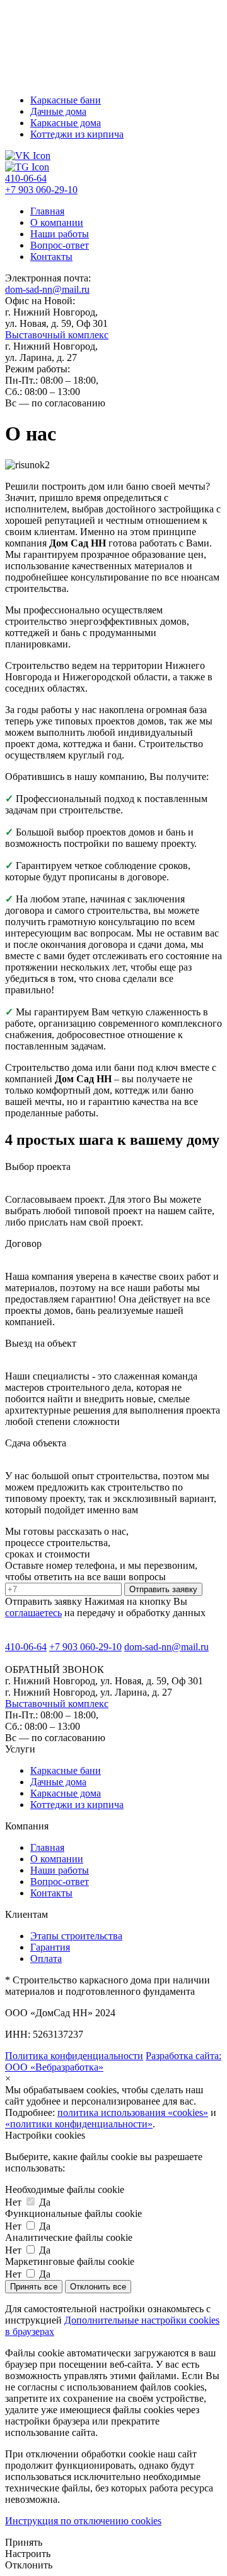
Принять (24, 2542)
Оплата (46, 1959)
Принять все (34, 2287)
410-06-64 (26, 178)
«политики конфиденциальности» (79, 2124)
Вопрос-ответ (60, 245)
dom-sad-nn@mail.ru (47, 289)
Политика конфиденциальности (74, 2056)
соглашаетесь (33, 1613)
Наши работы (60, 234)
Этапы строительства (76, 1936)
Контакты (51, 257)
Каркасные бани (66, 100)
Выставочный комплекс (57, 335)
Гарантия (50, 1947)
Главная (47, 211)
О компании (57, 222)
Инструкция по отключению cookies (83, 2521)
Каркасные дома (66, 123)
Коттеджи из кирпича (77, 134)
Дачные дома (58, 111)
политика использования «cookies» (133, 2112)
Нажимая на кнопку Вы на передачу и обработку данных (105, 1607)
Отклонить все (98, 2287)
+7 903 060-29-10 (41, 190)
